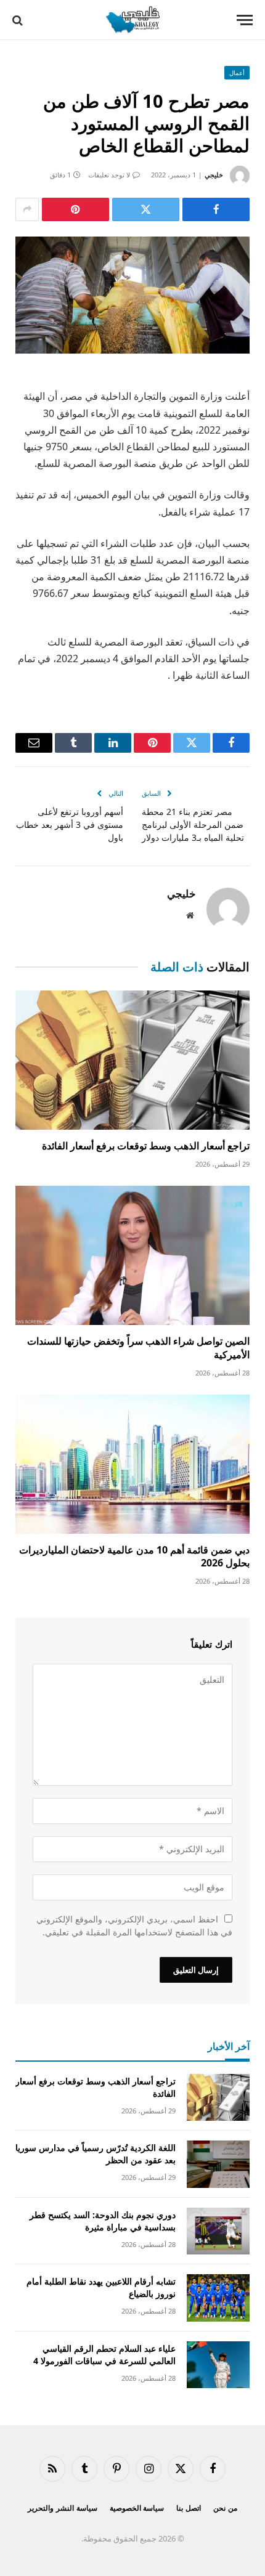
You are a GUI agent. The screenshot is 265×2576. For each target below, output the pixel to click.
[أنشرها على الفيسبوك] (216, 209)
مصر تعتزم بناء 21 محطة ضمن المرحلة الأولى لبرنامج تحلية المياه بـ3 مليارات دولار (193, 824)
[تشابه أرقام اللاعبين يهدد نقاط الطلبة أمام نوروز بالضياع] (218, 2298)
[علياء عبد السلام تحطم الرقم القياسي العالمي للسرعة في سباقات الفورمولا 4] (218, 2365)
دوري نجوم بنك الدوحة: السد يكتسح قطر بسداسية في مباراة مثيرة (103, 2221)
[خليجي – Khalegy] (132, 20)
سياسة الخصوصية (137, 2508)
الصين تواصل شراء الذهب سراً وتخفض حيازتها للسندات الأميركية (138, 1348)
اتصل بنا (189, 2508)
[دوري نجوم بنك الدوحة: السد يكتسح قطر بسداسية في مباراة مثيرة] (218, 2231)
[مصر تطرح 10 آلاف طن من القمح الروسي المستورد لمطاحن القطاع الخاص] (132, 295)
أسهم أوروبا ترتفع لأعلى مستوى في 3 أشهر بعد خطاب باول (70, 824)
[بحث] (19, 20)
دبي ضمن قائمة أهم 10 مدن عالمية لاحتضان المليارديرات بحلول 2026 (134, 1557)
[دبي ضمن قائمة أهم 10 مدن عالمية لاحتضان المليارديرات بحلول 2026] (132, 1464)
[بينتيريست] (75, 209)
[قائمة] (245, 20)
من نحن (225, 2508)
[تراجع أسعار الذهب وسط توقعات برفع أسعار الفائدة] (132, 1060)
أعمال (237, 73)
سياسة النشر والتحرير (63, 2508)
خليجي (214, 175)
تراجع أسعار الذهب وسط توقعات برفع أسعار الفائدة (146, 1146)
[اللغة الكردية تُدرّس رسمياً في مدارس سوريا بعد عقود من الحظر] (218, 2164)
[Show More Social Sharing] (27, 209)
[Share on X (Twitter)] (146, 209)
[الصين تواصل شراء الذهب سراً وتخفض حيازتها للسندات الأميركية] (132, 1255)
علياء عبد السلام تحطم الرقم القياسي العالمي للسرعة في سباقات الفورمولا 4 (104, 2355)
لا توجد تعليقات (109, 175)
